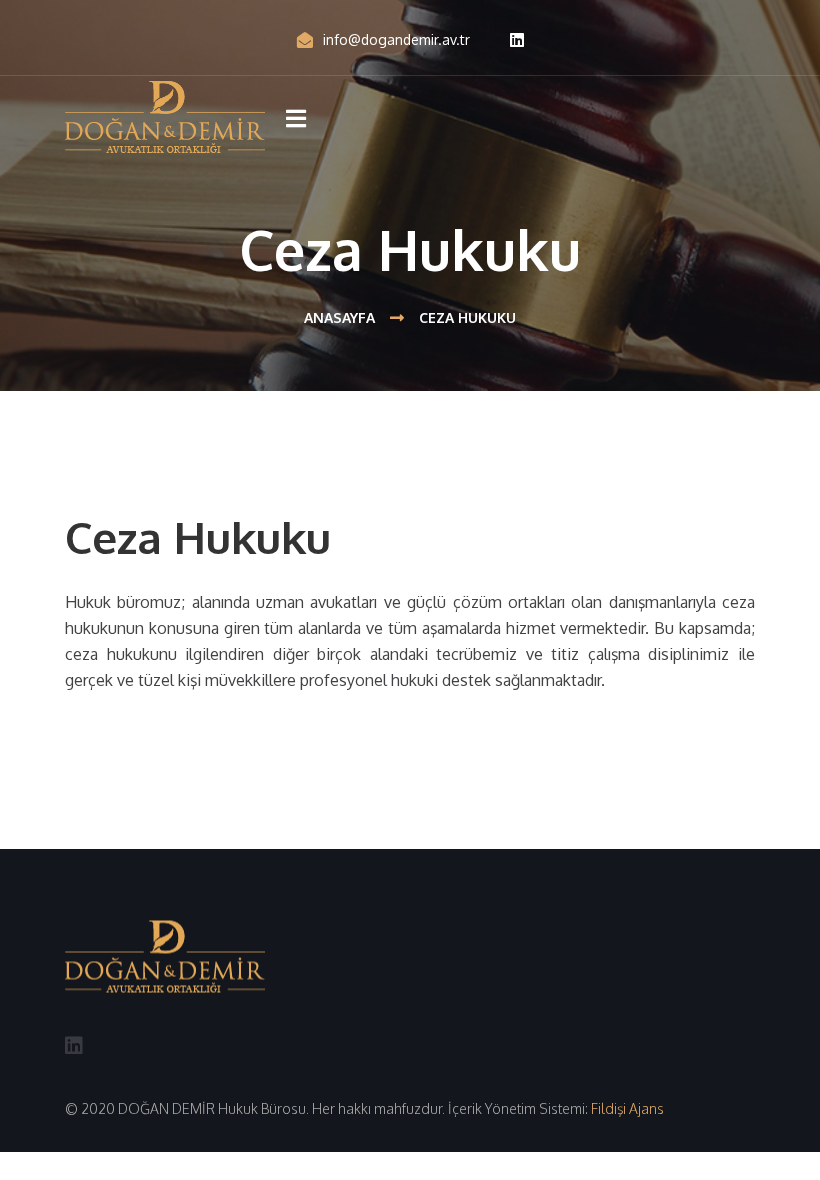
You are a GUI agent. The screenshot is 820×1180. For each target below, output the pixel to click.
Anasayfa (339, 317)
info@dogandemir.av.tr (396, 39)
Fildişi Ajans (627, 1108)
